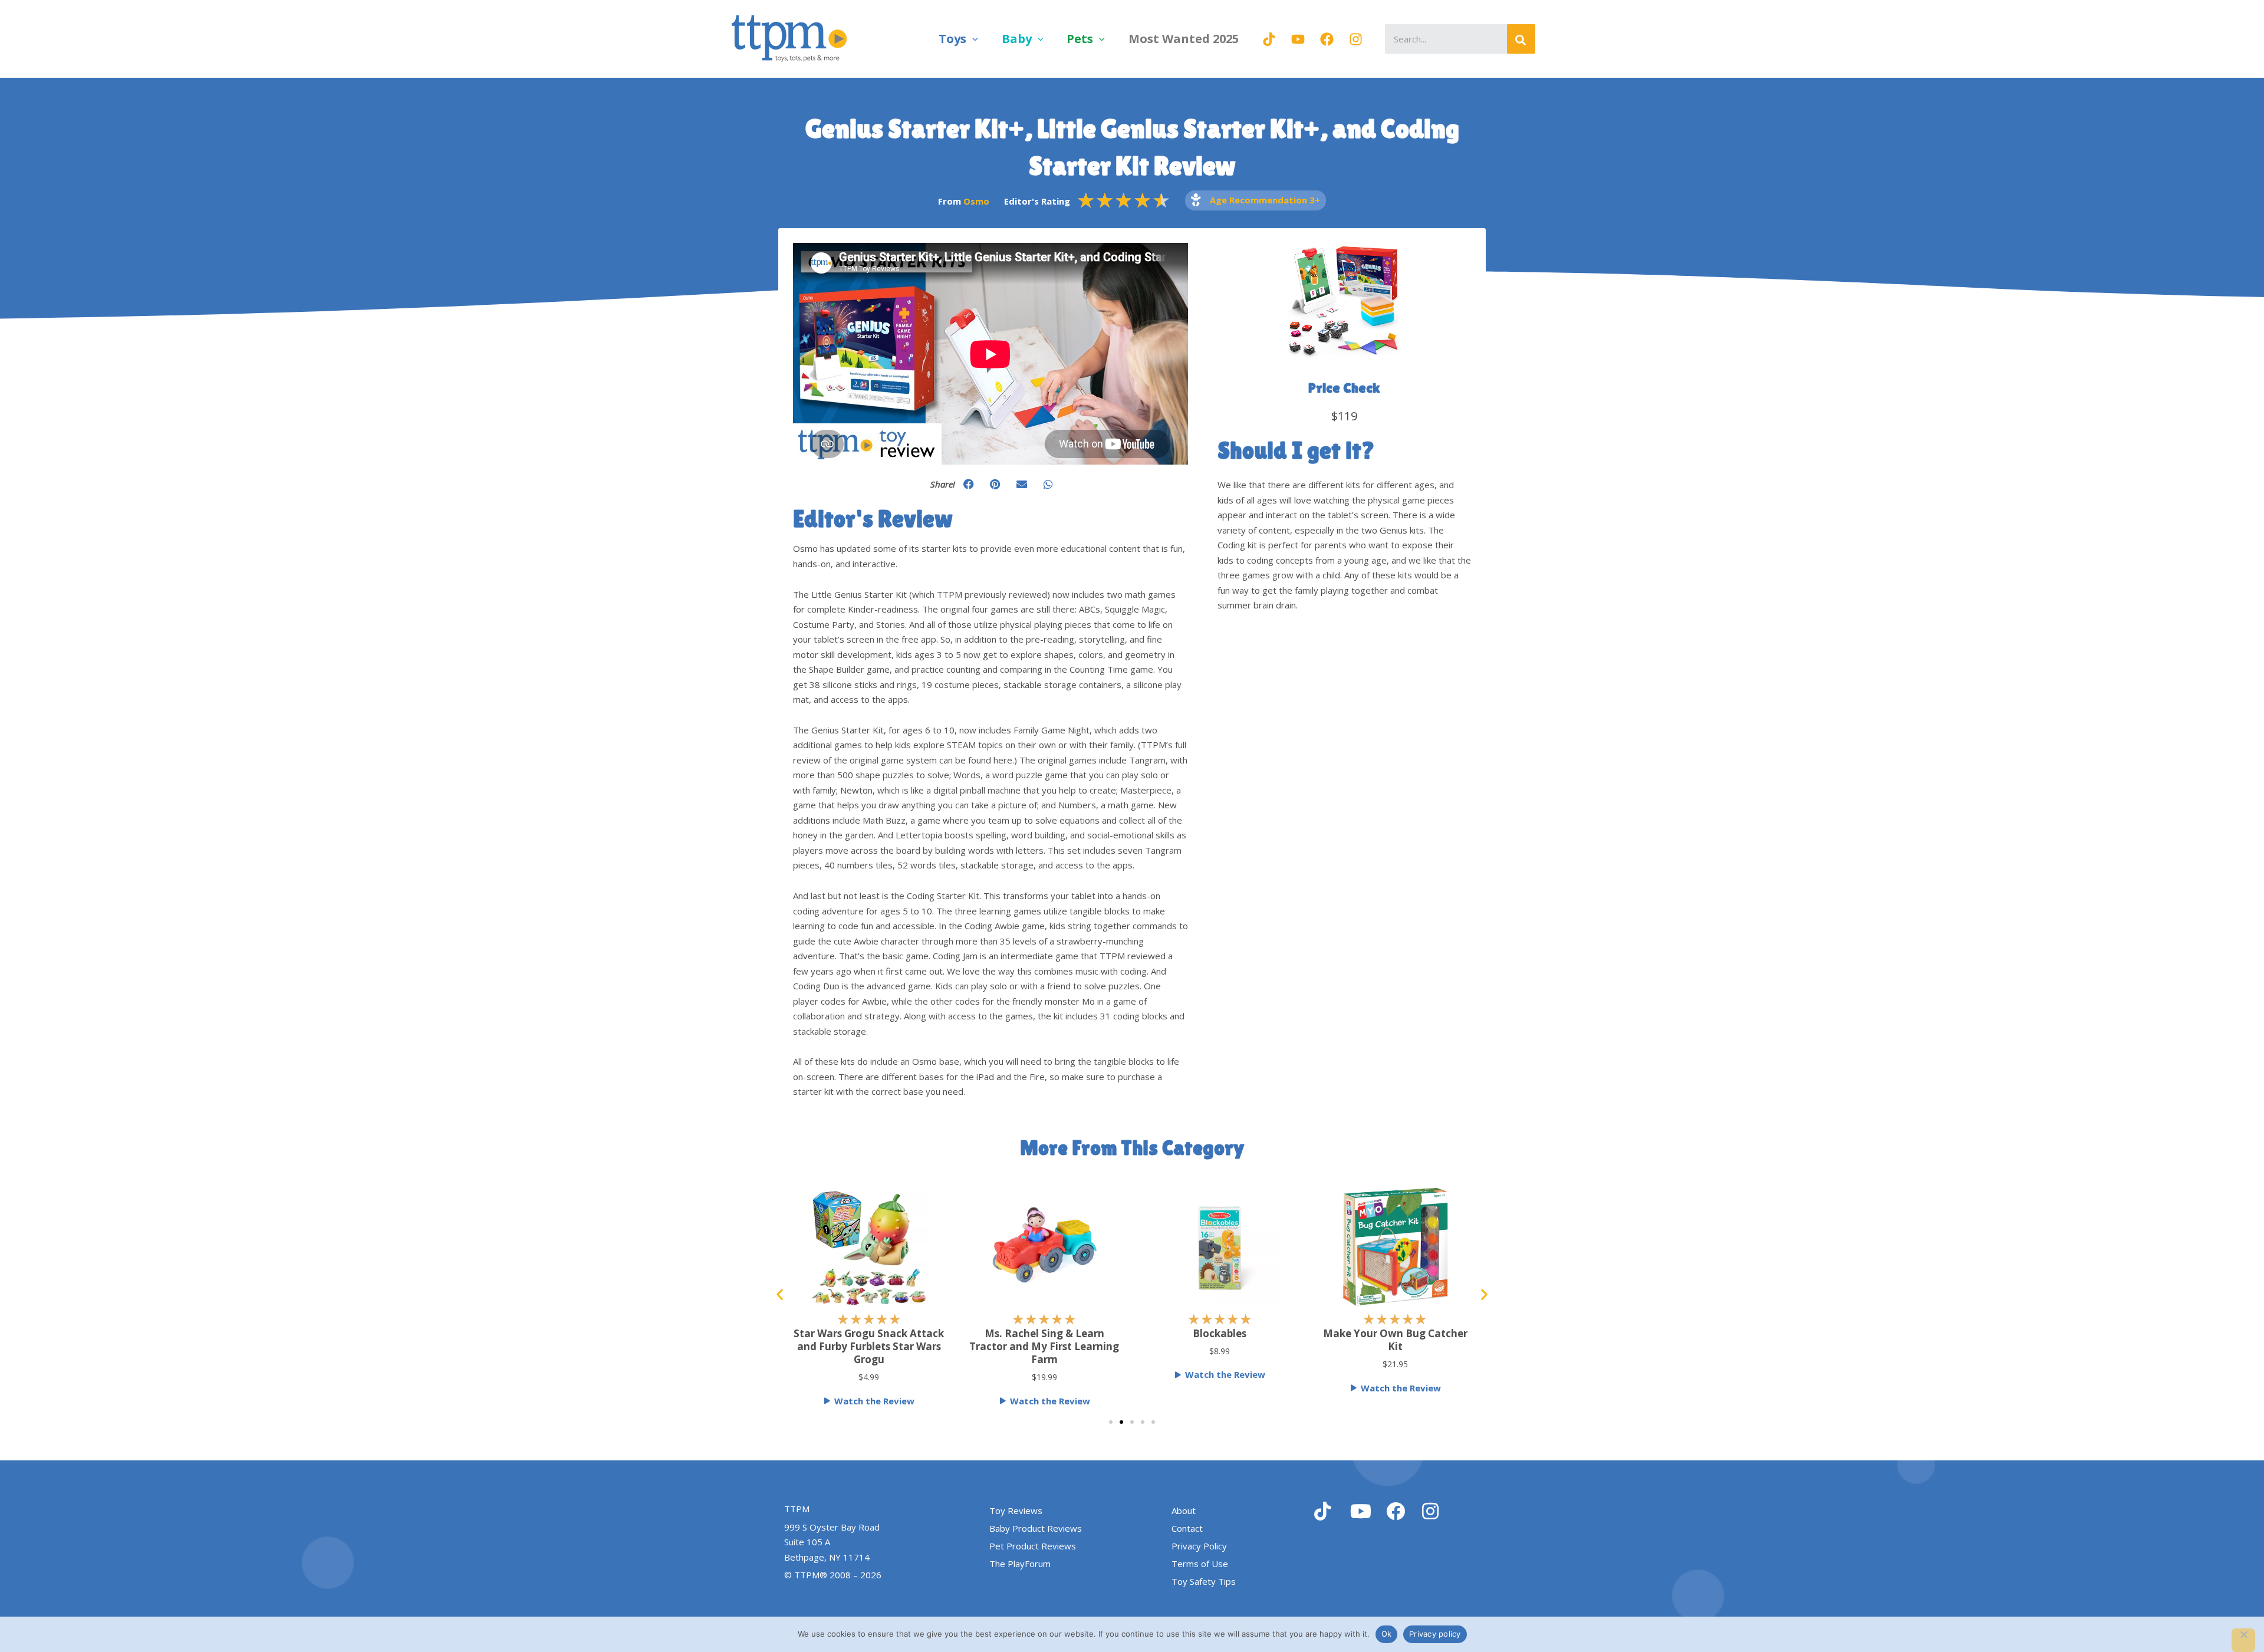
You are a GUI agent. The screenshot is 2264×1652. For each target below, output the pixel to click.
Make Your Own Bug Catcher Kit (1395, 1340)
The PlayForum (1020, 1564)
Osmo (976, 201)
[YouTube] (1298, 39)
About (1184, 1511)
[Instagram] (1356, 39)
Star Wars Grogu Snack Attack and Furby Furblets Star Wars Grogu (869, 1346)
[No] (2243, 1640)
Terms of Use (1200, 1564)
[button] (972, 39)
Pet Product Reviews (1033, 1546)
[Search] (1521, 39)
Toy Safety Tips (1204, 1581)
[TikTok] (1269, 39)
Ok (1387, 1634)
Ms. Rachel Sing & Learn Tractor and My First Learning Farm (1044, 1346)
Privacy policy (1435, 1634)
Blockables (1220, 1333)
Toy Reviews (1016, 1511)
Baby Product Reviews (1036, 1528)
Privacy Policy (1199, 1546)
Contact (1187, 1528)
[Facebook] (1327, 39)
